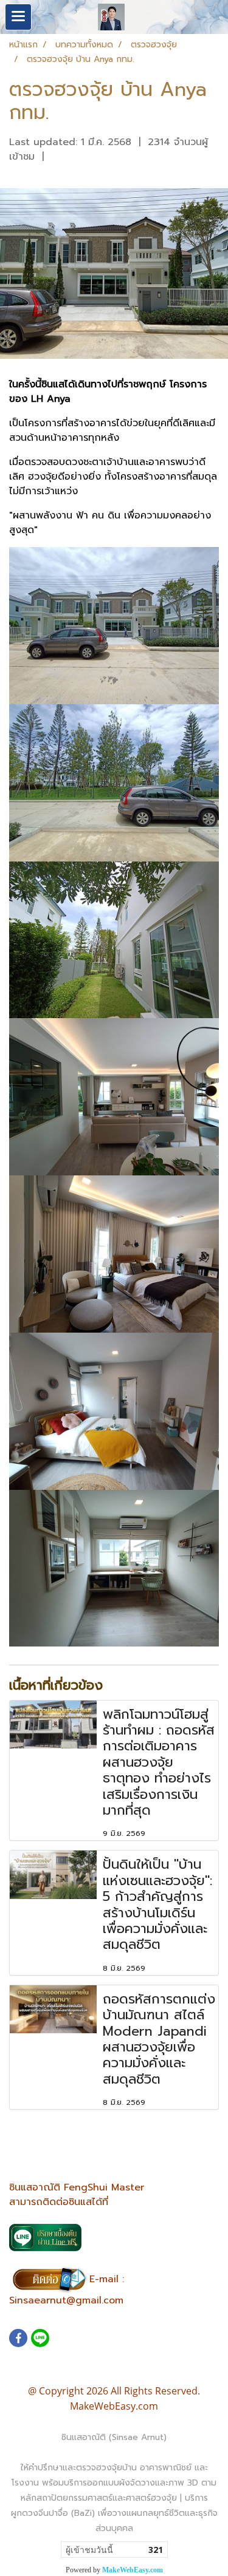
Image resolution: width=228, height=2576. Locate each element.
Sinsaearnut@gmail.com (66, 2300)
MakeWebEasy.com (133, 2570)
